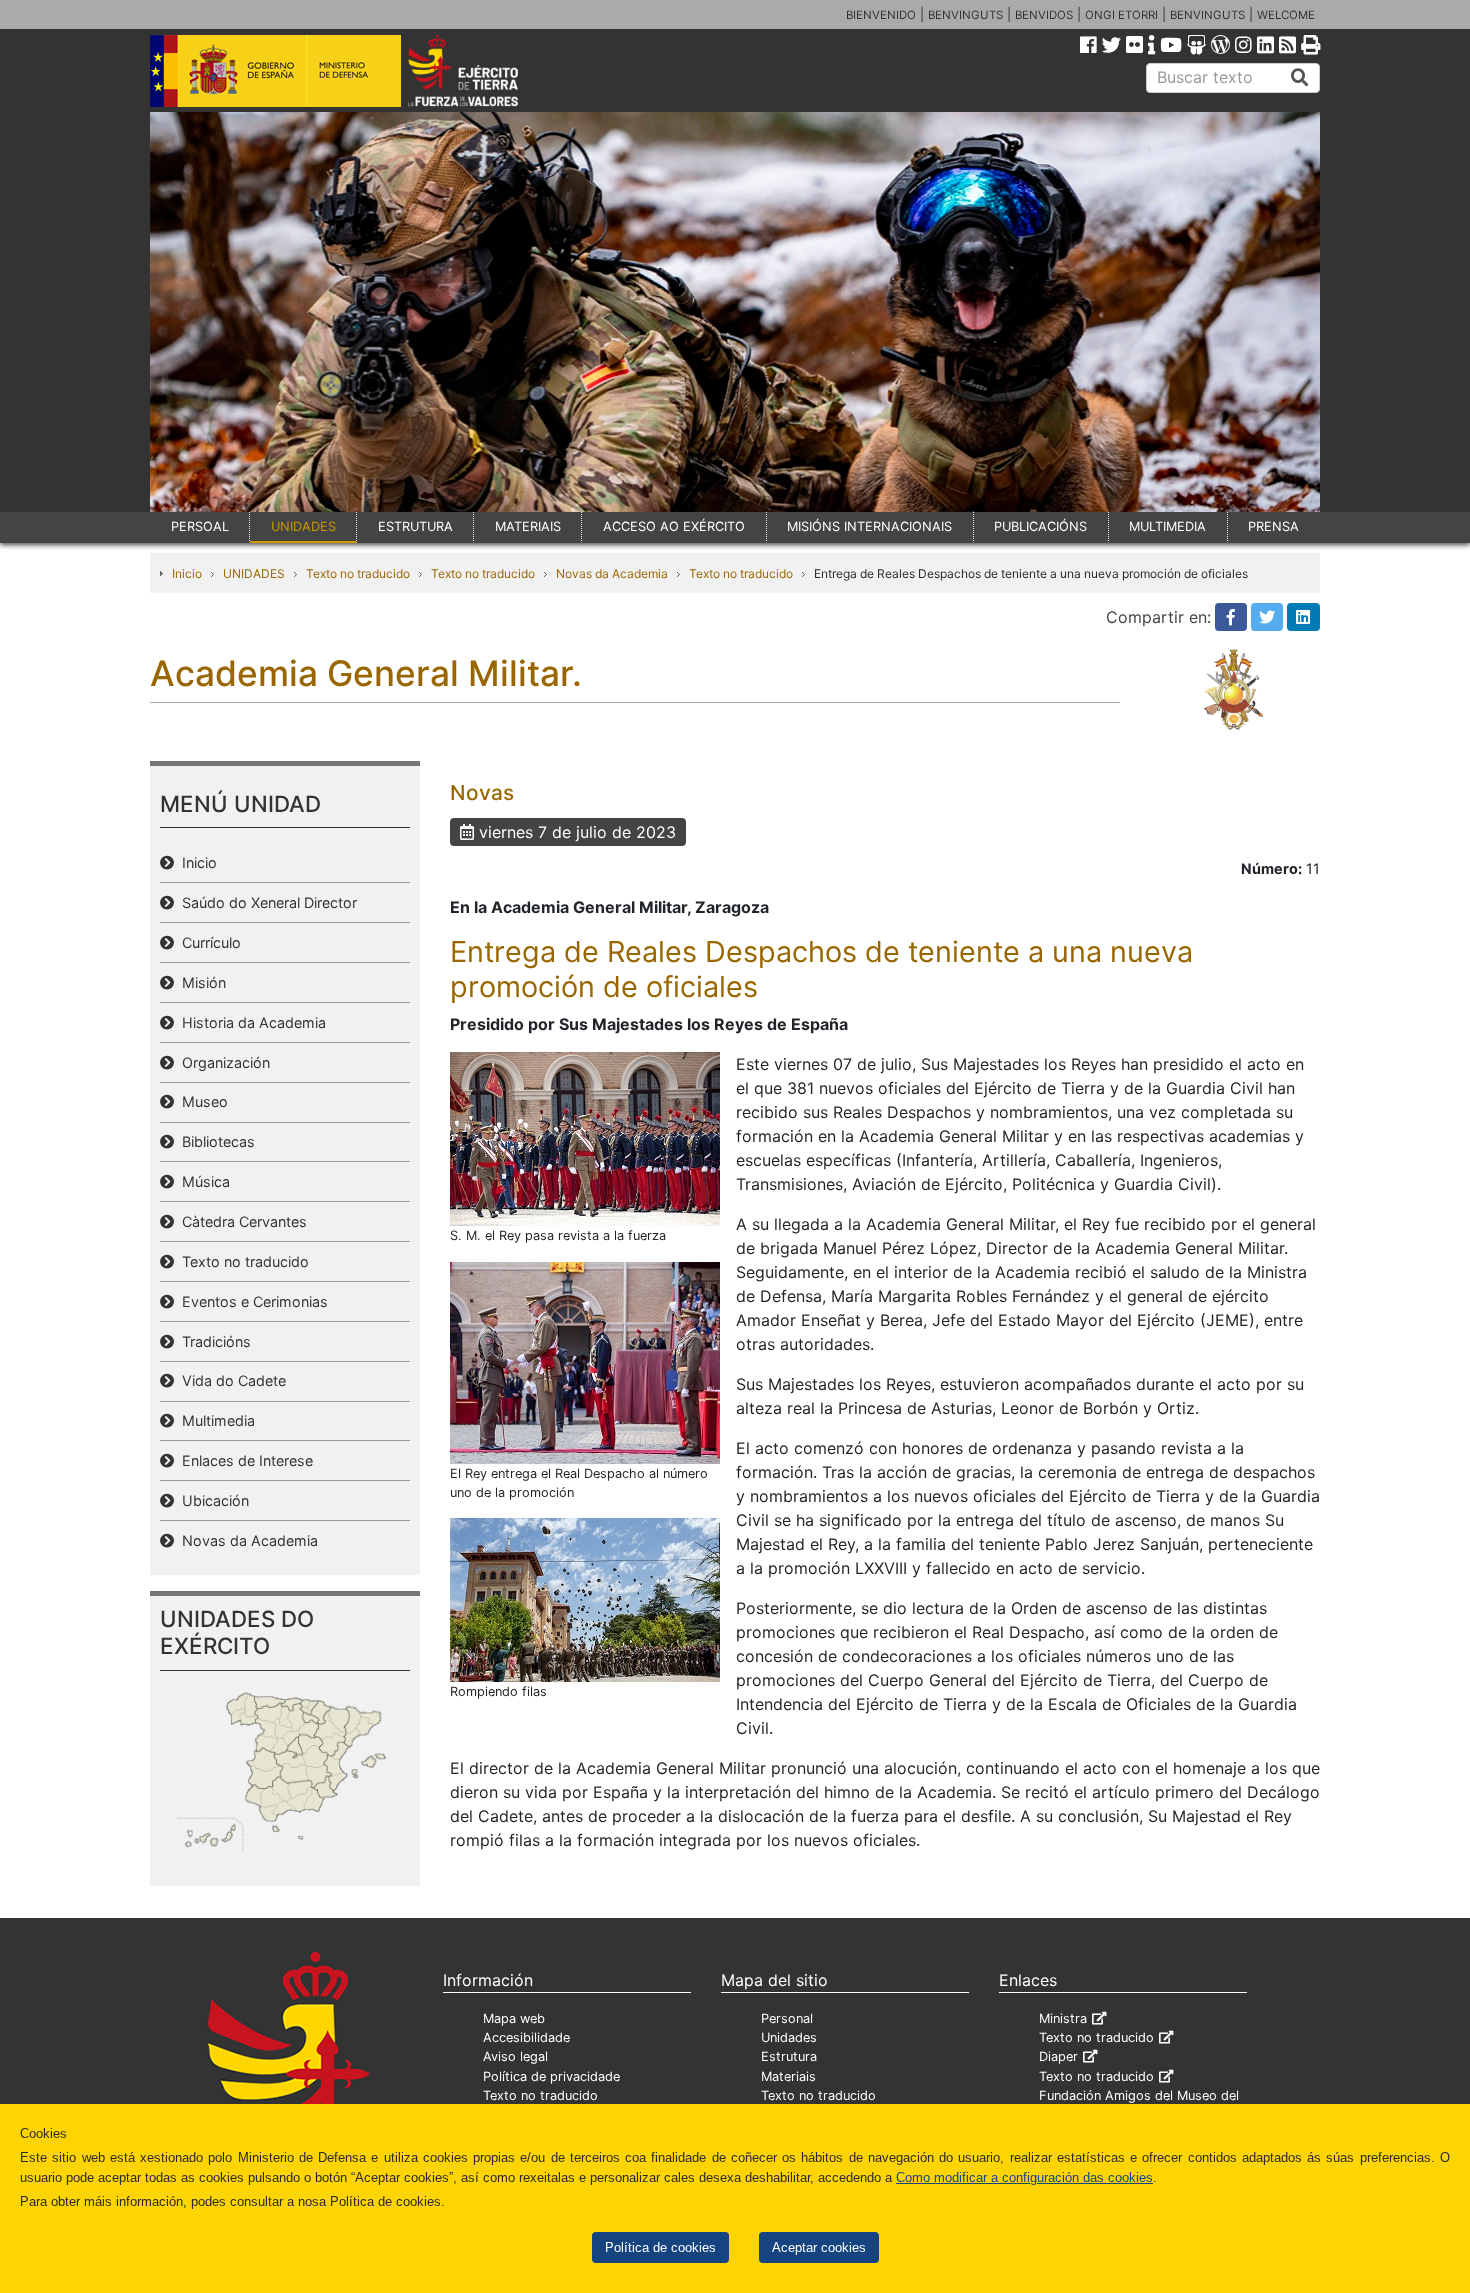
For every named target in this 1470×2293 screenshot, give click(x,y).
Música (202, 1181)
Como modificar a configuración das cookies (1024, 2177)
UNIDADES (303, 526)
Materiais (788, 2076)
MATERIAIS (528, 526)
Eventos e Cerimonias (251, 1301)
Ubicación (211, 1500)
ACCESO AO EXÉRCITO (674, 526)
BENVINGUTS (965, 15)
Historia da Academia (250, 1022)
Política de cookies (660, 2247)
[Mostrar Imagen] (585, 1138)
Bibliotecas (214, 1141)
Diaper (1058, 2056)
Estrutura (789, 2056)
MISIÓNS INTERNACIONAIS (869, 526)
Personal (787, 2018)
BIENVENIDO (881, 15)
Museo (201, 1101)
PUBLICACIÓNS (1040, 526)
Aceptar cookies (819, 2247)
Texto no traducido (358, 573)
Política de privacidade (551, 2076)
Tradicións (212, 1341)
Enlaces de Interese (243, 1460)
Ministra (1063, 2018)
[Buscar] (1300, 78)
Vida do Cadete (230, 1380)
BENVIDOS (1044, 15)
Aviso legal (515, 2056)
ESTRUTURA (415, 526)
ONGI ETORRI (1121, 15)
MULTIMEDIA (1167, 526)
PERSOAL (200, 526)
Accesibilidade (526, 2037)
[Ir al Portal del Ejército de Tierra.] (486, 69)
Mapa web (514, 2018)
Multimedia (214, 1420)
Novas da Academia (612, 573)
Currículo (207, 942)
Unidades (789, 2037)
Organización (222, 1062)
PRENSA (1273, 526)
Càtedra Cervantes (240, 1221)
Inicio (187, 573)
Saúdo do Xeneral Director (265, 902)
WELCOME (1286, 15)
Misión (200, 982)
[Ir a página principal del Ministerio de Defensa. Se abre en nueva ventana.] (275, 69)
